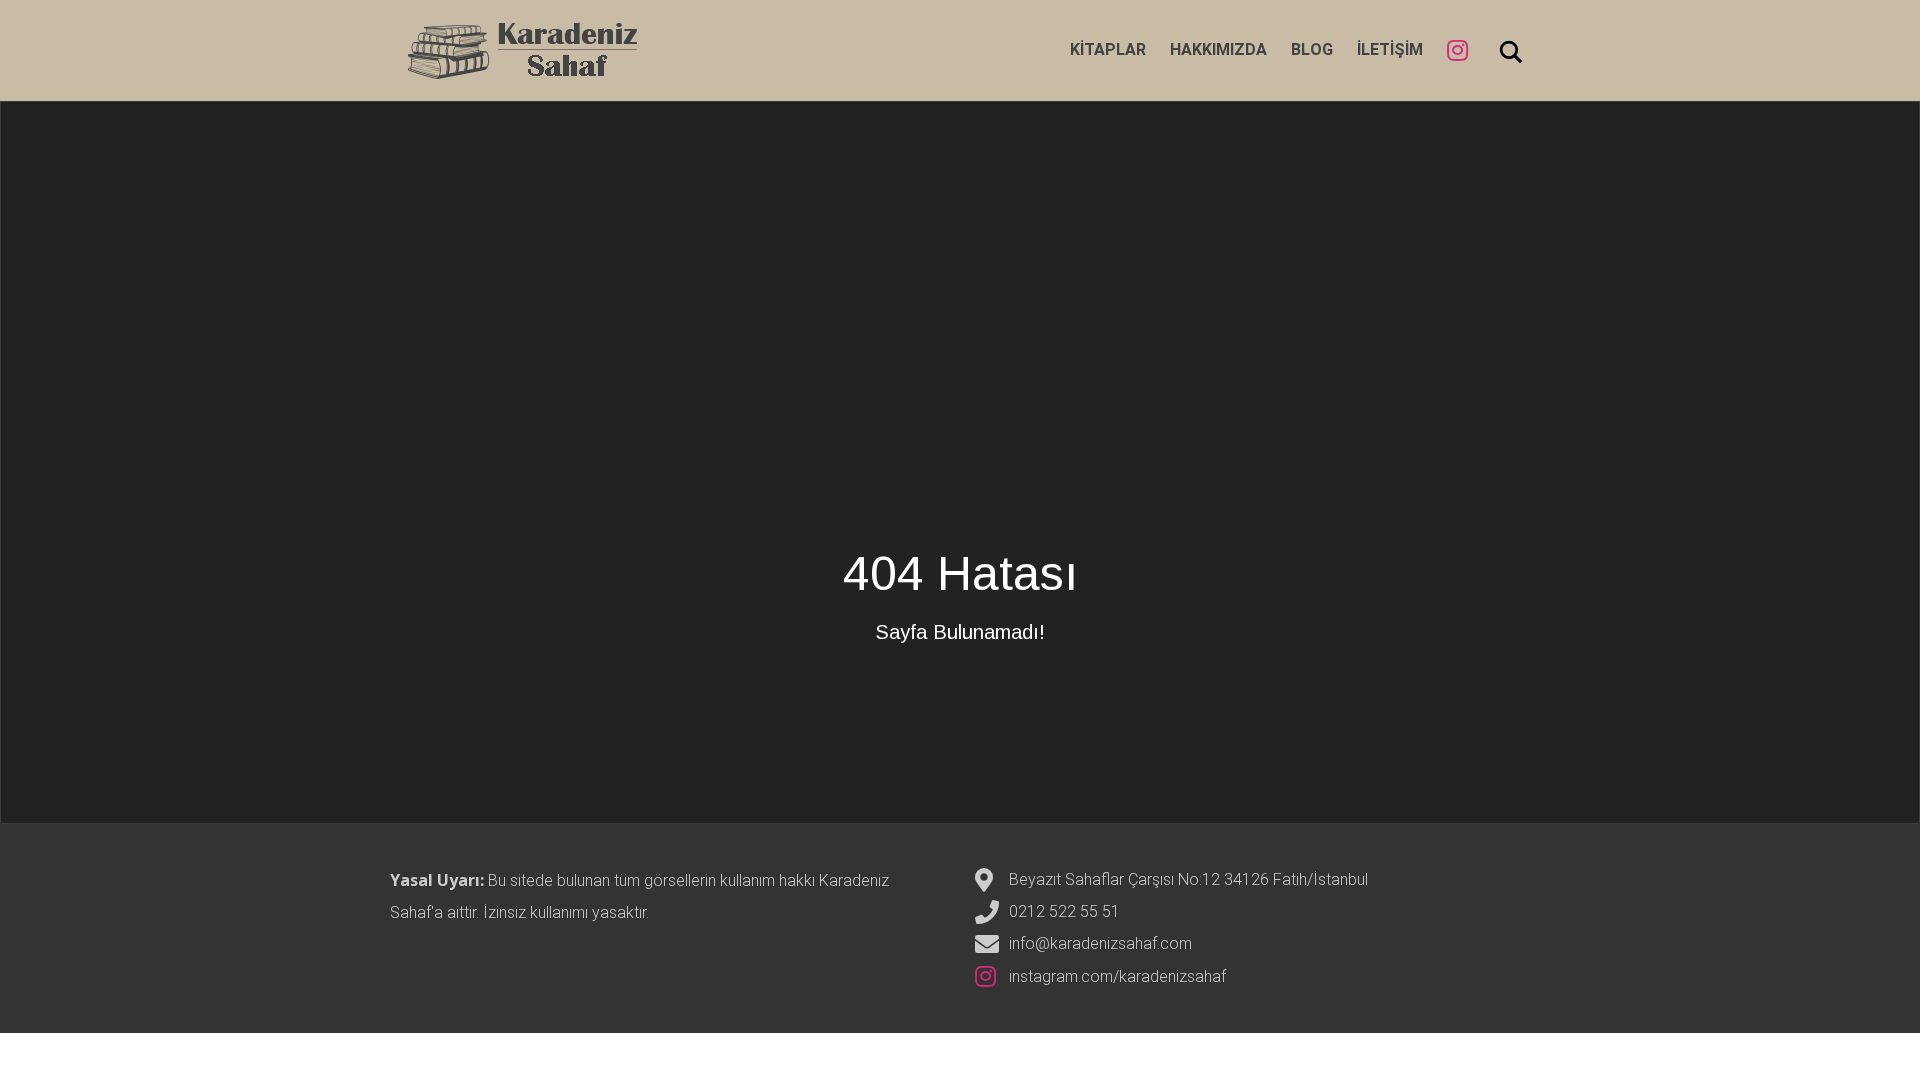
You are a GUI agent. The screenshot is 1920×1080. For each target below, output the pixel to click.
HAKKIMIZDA (1218, 49)
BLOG (1312, 49)
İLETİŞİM (1390, 49)
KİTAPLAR (1108, 49)
